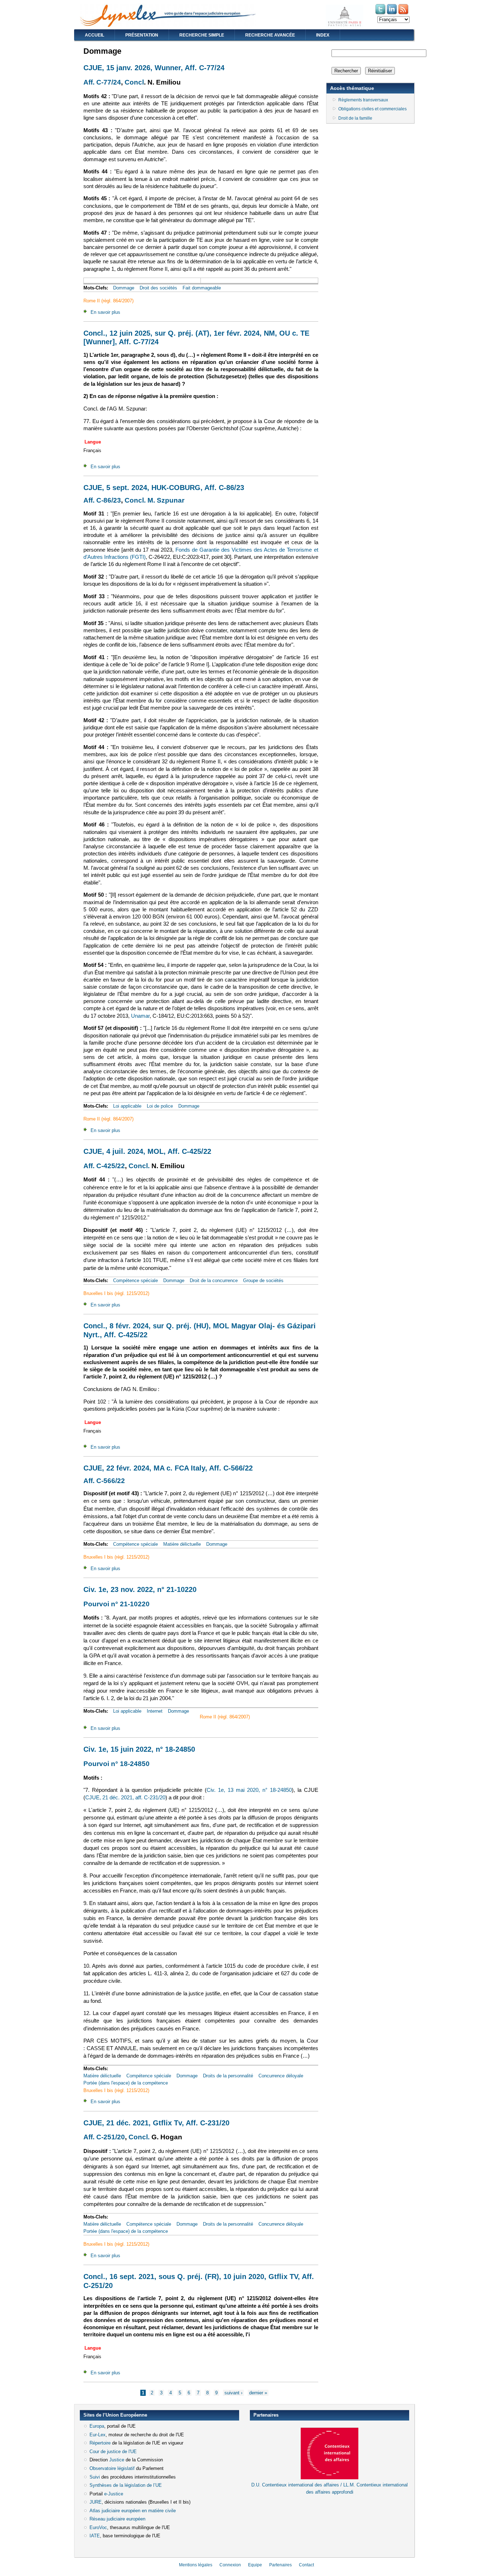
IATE (95, 2536)
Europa (97, 2426)
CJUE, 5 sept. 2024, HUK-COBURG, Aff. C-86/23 (164, 488)
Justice (117, 2460)
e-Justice (114, 2494)
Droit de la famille (355, 118)
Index (323, 35)
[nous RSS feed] (404, 14)
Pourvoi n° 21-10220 (117, 1604)
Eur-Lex (98, 2435)
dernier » (258, 2393)
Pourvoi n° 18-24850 (117, 1764)
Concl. (139, 1166)
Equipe (255, 2565)
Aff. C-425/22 (104, 1166)
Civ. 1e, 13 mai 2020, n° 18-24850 (249, 1790)
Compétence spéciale (135, 1280)
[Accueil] (168, 25)
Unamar (140, 1016)
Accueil (95, 35)
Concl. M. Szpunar (154, 500)
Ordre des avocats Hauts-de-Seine (286, 2505)
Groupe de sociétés (263, 1280)
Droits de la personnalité (228, 2076)
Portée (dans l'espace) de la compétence (126, 2083)
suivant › (233, 2393)
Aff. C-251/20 (104, 2137)
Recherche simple (202, 35)
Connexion (230, 2565)
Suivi (95, 2477)
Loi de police (160, 1106)
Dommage (124, 288)
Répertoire (100, 2443)
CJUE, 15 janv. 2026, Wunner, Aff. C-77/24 (154, 68)
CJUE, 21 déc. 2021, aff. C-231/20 (125, 1798)
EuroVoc (98, 2527)
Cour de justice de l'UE (113, 2452)
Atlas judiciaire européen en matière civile (133, 2511)
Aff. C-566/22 (104, 1481)
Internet (155, 1711)
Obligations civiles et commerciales (372, 109)
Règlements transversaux (363, 100)
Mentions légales (196, 2565)
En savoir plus (105, 312)
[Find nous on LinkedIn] (392, 14)
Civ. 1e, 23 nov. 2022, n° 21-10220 (140, 1589)
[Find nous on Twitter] (381, 14)
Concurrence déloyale (281, 2076)
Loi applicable (127, 1106)
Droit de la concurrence (214, 1280)
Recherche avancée (270, 35)
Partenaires (280, 2565)
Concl (134, 82)
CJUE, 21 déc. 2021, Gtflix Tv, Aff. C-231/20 (156, 2123)
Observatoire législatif (112, 2468)
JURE (96, 2502)
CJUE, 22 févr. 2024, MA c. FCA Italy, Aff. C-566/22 (168, 1468)
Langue (93, 442)
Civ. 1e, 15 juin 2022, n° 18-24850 (139, 1749)
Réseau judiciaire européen (117, 2519)
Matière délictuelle (182, 1544)
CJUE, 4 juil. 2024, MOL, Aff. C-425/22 (147, 1151)
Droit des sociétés (158, 288)
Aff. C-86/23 (102, 500)
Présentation (142, 35)
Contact (306, 2565)
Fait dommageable (202, 288)
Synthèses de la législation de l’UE (126, 2485)
